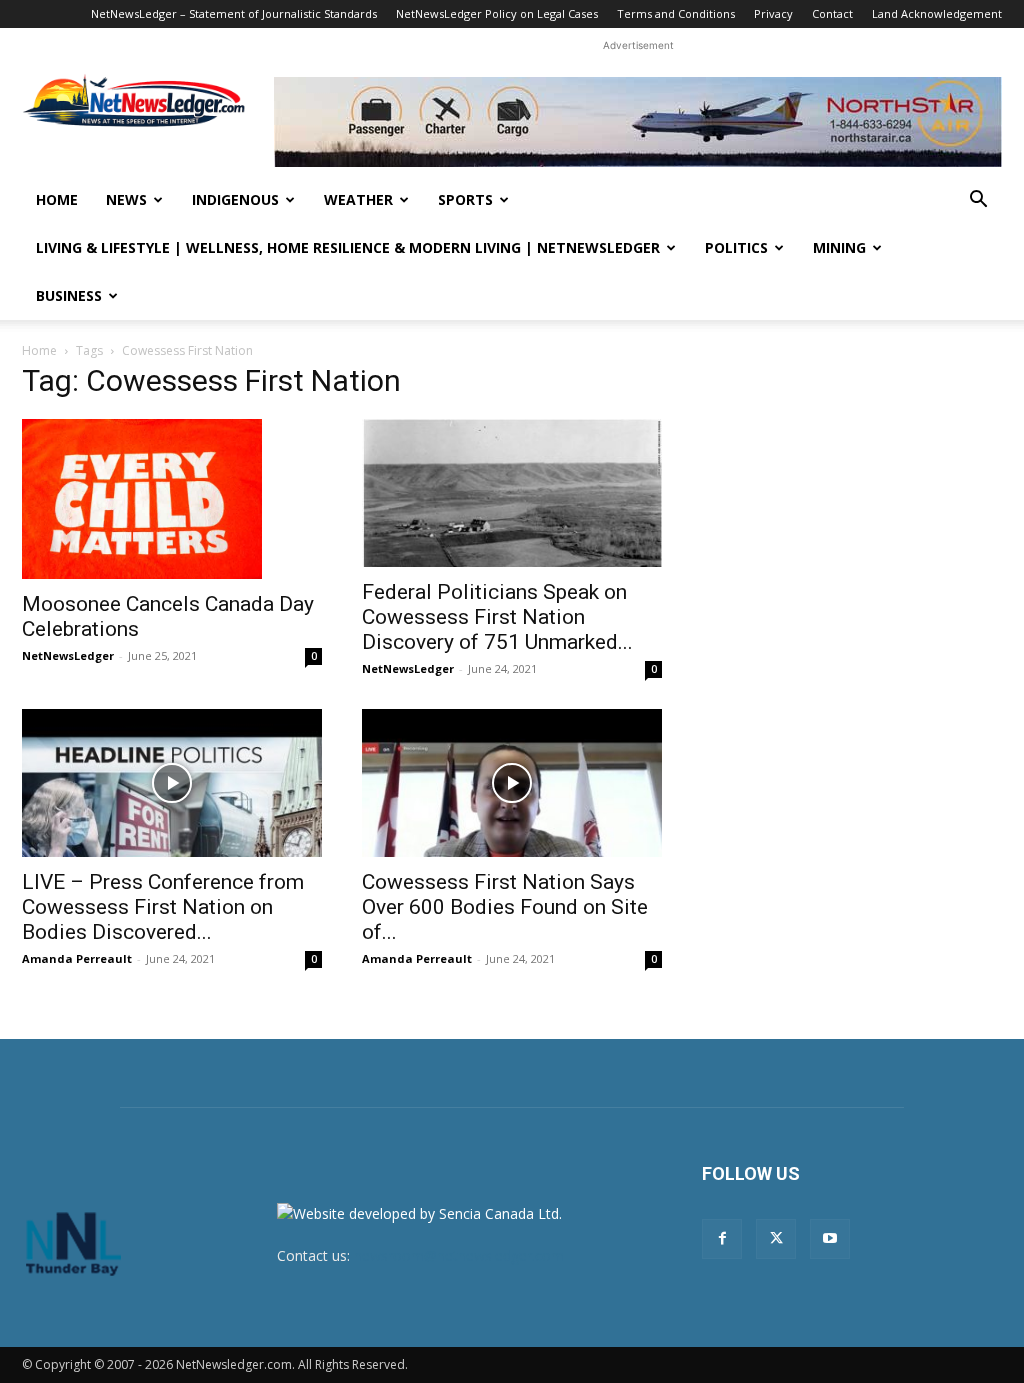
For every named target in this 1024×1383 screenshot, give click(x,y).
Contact (832, 13)
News (126, 199)
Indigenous (235, 199)
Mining (839, 247)
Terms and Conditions (676, 13)
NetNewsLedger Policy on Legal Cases (497, 13)
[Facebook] (722, 1239)
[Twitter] (776, 1239)
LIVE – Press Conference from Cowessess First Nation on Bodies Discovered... (163, 907)
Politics (736, 247)
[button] (978, 201)
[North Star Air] (638, 122)
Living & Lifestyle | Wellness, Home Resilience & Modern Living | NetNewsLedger (348, 247)
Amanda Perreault (77, 958)
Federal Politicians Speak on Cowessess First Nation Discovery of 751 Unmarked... (497, 617)
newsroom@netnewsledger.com (459, 1255)
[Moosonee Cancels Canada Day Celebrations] (172, 499)
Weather (358, 199)
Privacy (773, 13)
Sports (465, 199)
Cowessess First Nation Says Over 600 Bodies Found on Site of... (505, 907)
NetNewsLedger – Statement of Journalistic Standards (234, 13)
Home (57, 199)
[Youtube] (830, 1239)
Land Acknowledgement (937, 13)
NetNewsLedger (68, 655)
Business (69, 295)
